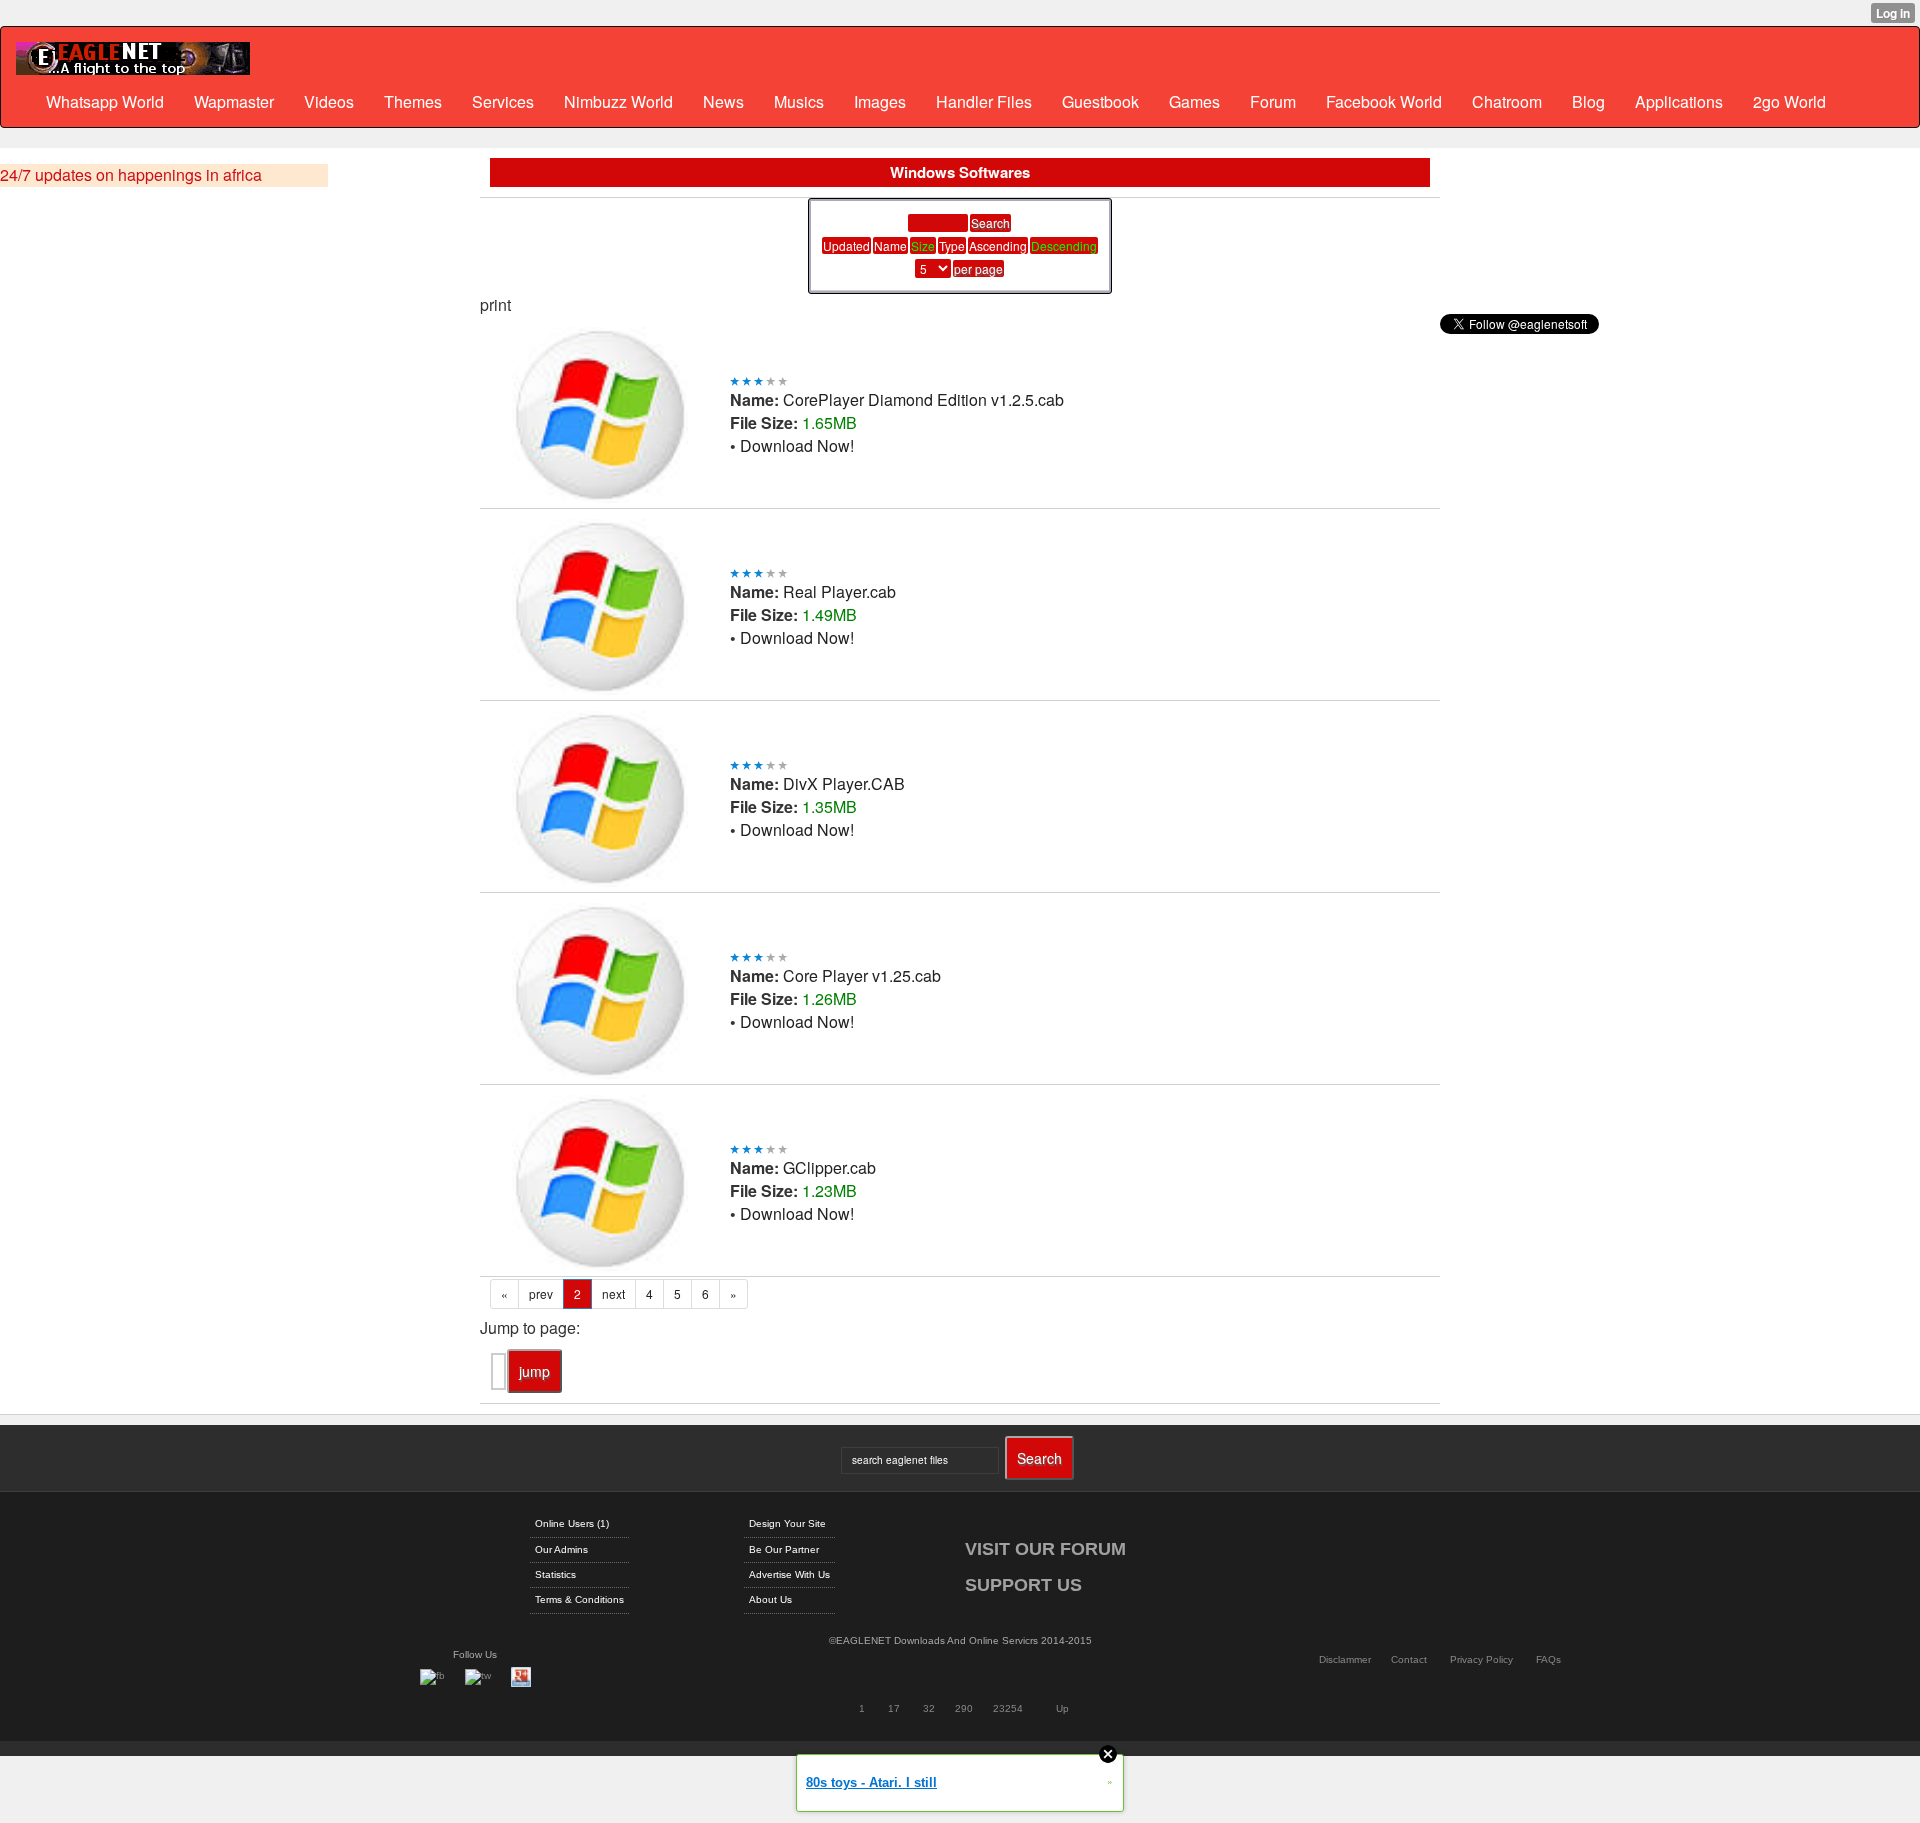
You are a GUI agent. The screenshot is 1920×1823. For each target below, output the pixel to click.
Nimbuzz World (618, 101)
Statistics (555, 1574)
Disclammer (1345, 1659)
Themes (413, 101)
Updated (846, 245)
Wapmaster (234, 101)
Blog (1588, 101)
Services (503, 101)
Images (880, 101)
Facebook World (1384, 101)
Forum (1273, 101)
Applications (1679, 101)
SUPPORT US (1023, 1585)
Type (952, 245)
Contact (1409, 1659)
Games (1194, 101)
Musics (799, 101)
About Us (770, 1599)
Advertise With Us (789, 1574)
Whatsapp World (105, 101)
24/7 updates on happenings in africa (131, 175)
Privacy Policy (1481, 1659)
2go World (1789, 101)
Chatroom (1507, 101)
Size (923, 245)
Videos (329, 101)
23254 (1008, 1708)
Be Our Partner (784, 1549)
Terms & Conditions (579, 1599)
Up (1062, 1708)
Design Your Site (787, 1523)
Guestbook (1100, 101)
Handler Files (984, 101)
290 (964, 1708)
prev (541, 1293)
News (723, 101)
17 (894, 1708)
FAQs (1548, 1659)
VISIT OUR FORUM (1045, 1549)
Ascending (998, 245)
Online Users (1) (572, 1523)
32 (929, 1708)
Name (890, 245)
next (613, 1293)
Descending (1064, 245)
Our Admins (561, 1549)
